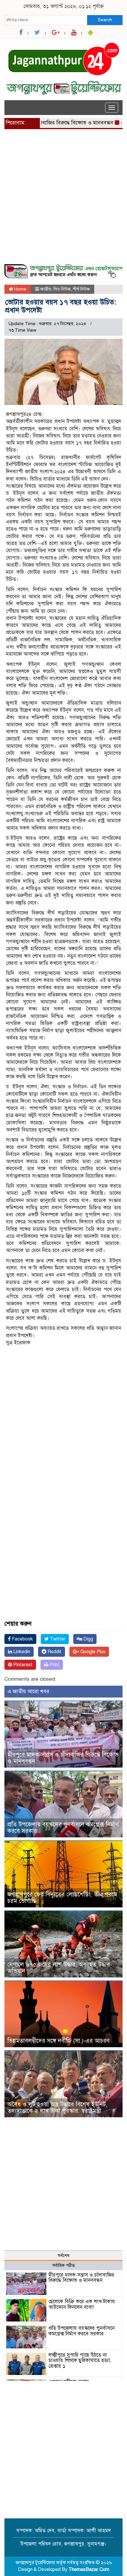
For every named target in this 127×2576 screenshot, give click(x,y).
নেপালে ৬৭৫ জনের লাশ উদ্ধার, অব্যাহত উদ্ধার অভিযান (59, 1968)
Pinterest (22, 1665)
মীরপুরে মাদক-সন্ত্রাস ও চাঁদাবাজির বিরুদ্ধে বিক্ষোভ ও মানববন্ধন (63, 1758)
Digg (88, 1639)
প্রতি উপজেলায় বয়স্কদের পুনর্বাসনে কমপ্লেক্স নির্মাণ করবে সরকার (63, 1828)
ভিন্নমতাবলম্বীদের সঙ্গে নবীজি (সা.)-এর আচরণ (58, 2041)
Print (54, 1665)
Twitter (57, 1639)
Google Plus (92, 1652)
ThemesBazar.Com (89, 2569)
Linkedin (21, 1652)
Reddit (54, 1652)
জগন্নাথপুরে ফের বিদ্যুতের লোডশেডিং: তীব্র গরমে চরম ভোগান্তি (62, 1898)
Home (20, 289)
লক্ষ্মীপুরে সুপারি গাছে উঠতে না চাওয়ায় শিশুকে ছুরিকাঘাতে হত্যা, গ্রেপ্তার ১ (80, 2361)
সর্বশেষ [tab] (63, 2256)
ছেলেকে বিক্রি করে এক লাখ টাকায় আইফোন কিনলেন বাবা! (82, 2304)
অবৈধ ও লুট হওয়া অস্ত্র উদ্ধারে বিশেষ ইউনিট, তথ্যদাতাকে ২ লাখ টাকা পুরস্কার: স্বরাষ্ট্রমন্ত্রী (57, 2108)
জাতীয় (46, 289)
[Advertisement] (63, 200)
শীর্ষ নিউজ (81, 289)
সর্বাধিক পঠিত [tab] (63, 2265)
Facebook (22, 1639)
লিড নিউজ (62, 289)
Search (105, 20)
